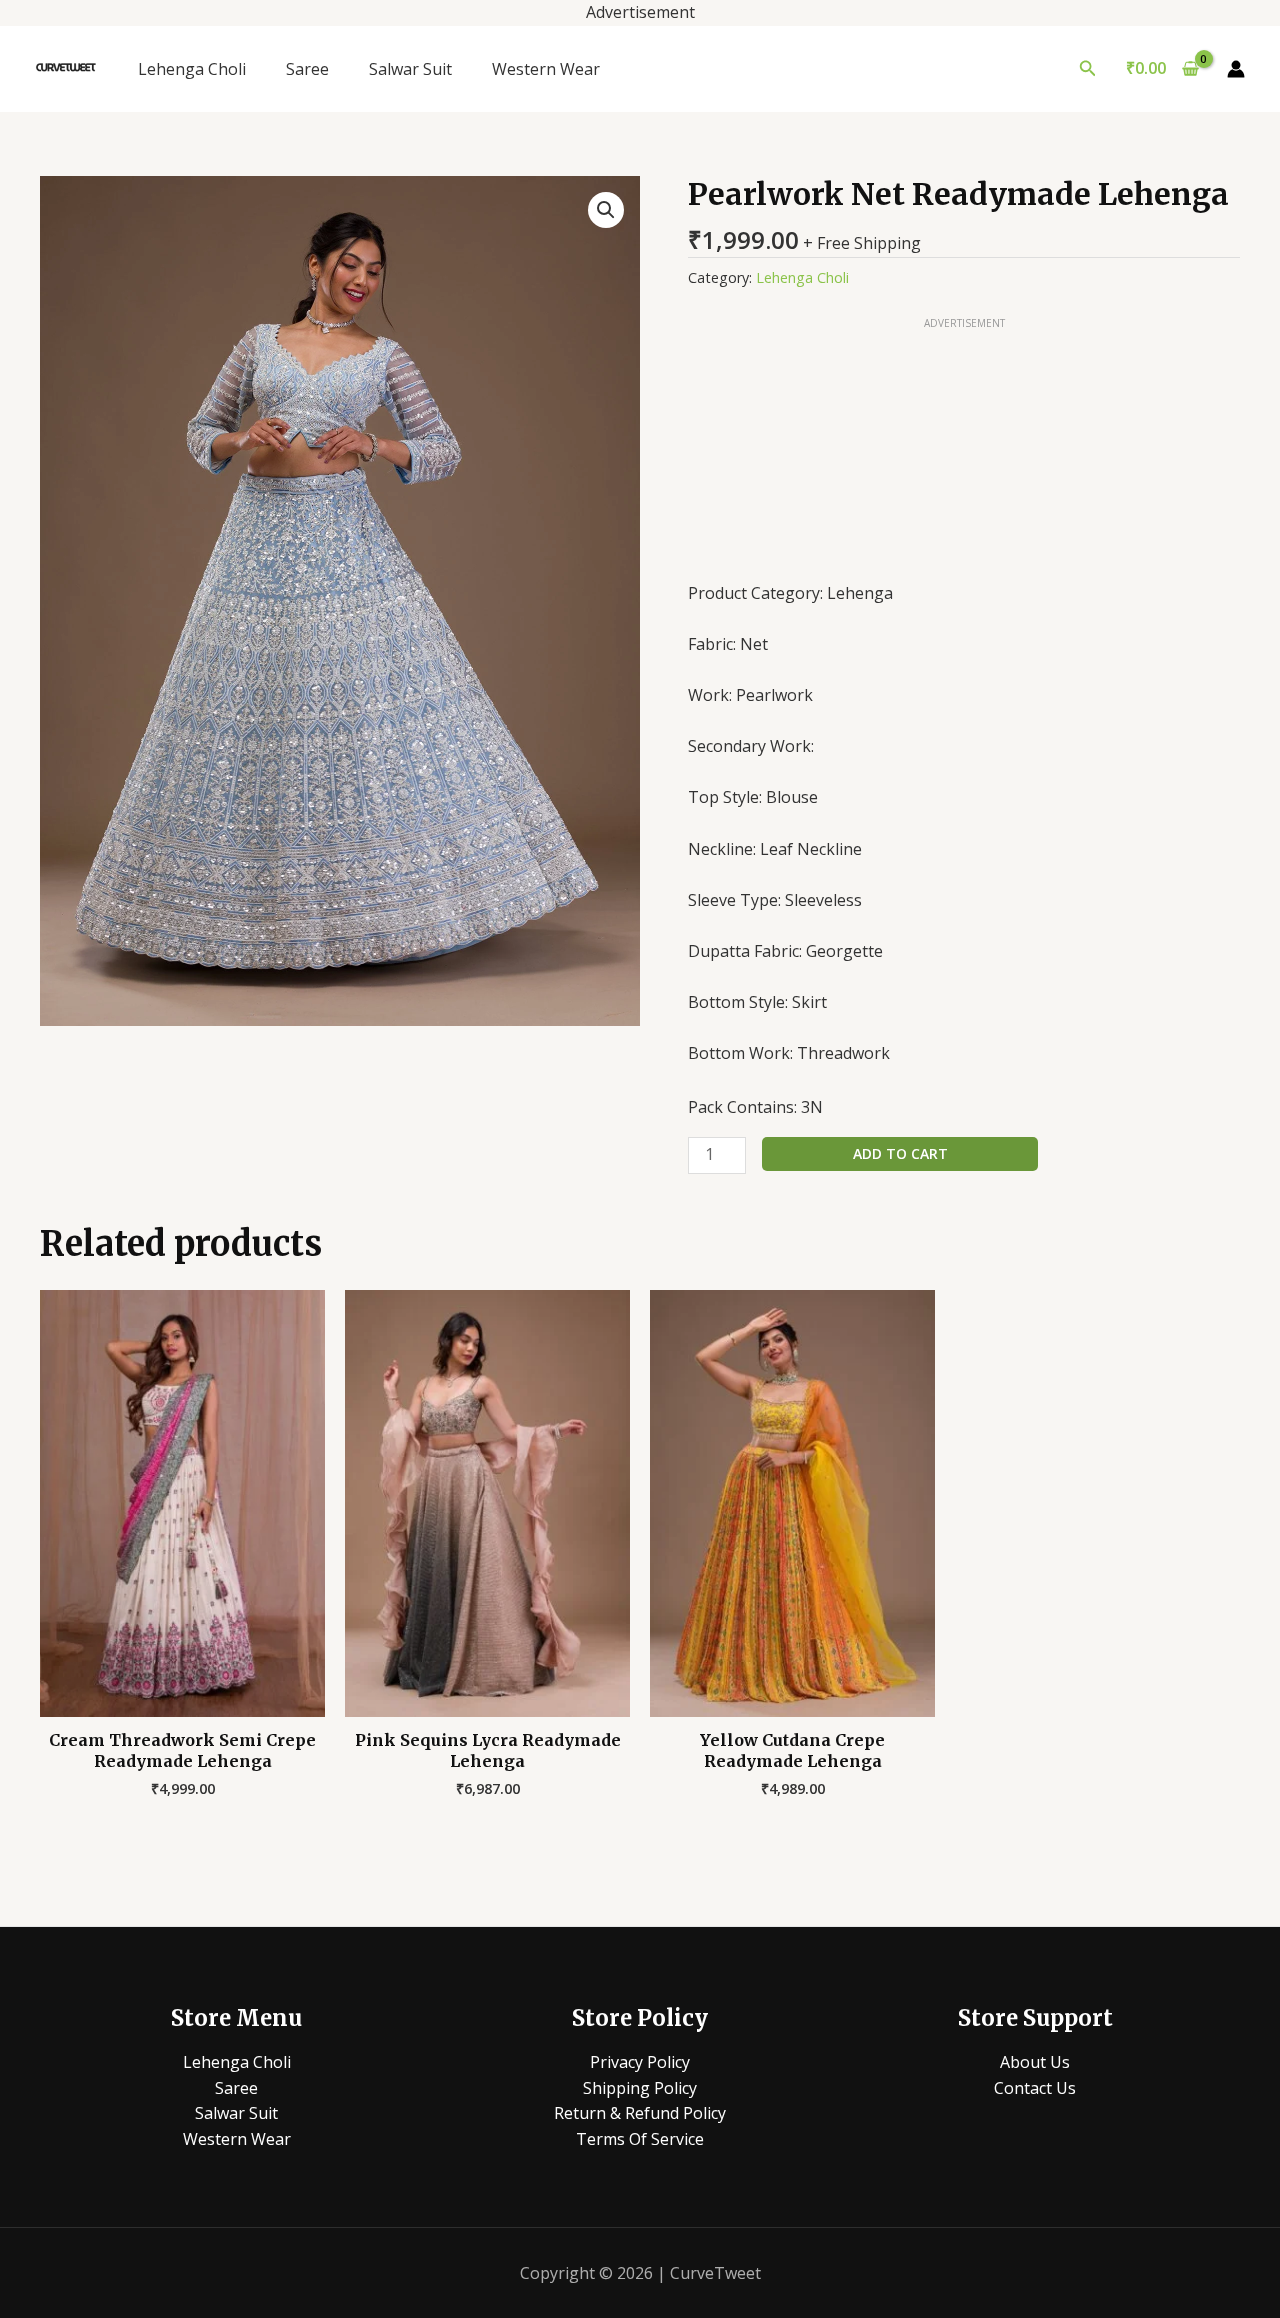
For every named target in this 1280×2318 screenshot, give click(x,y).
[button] (1088, 69)
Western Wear (546, 69)
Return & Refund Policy (640, 2113)
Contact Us (1035, 2088)
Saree (307, 69)
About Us (1035, 2062)
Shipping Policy (640, 2088)
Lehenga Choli (192, 69)
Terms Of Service (640, 2139)
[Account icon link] (1236, 69)
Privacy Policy (640, 2062)
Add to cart (900, 1153)
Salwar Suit (410, 69)
